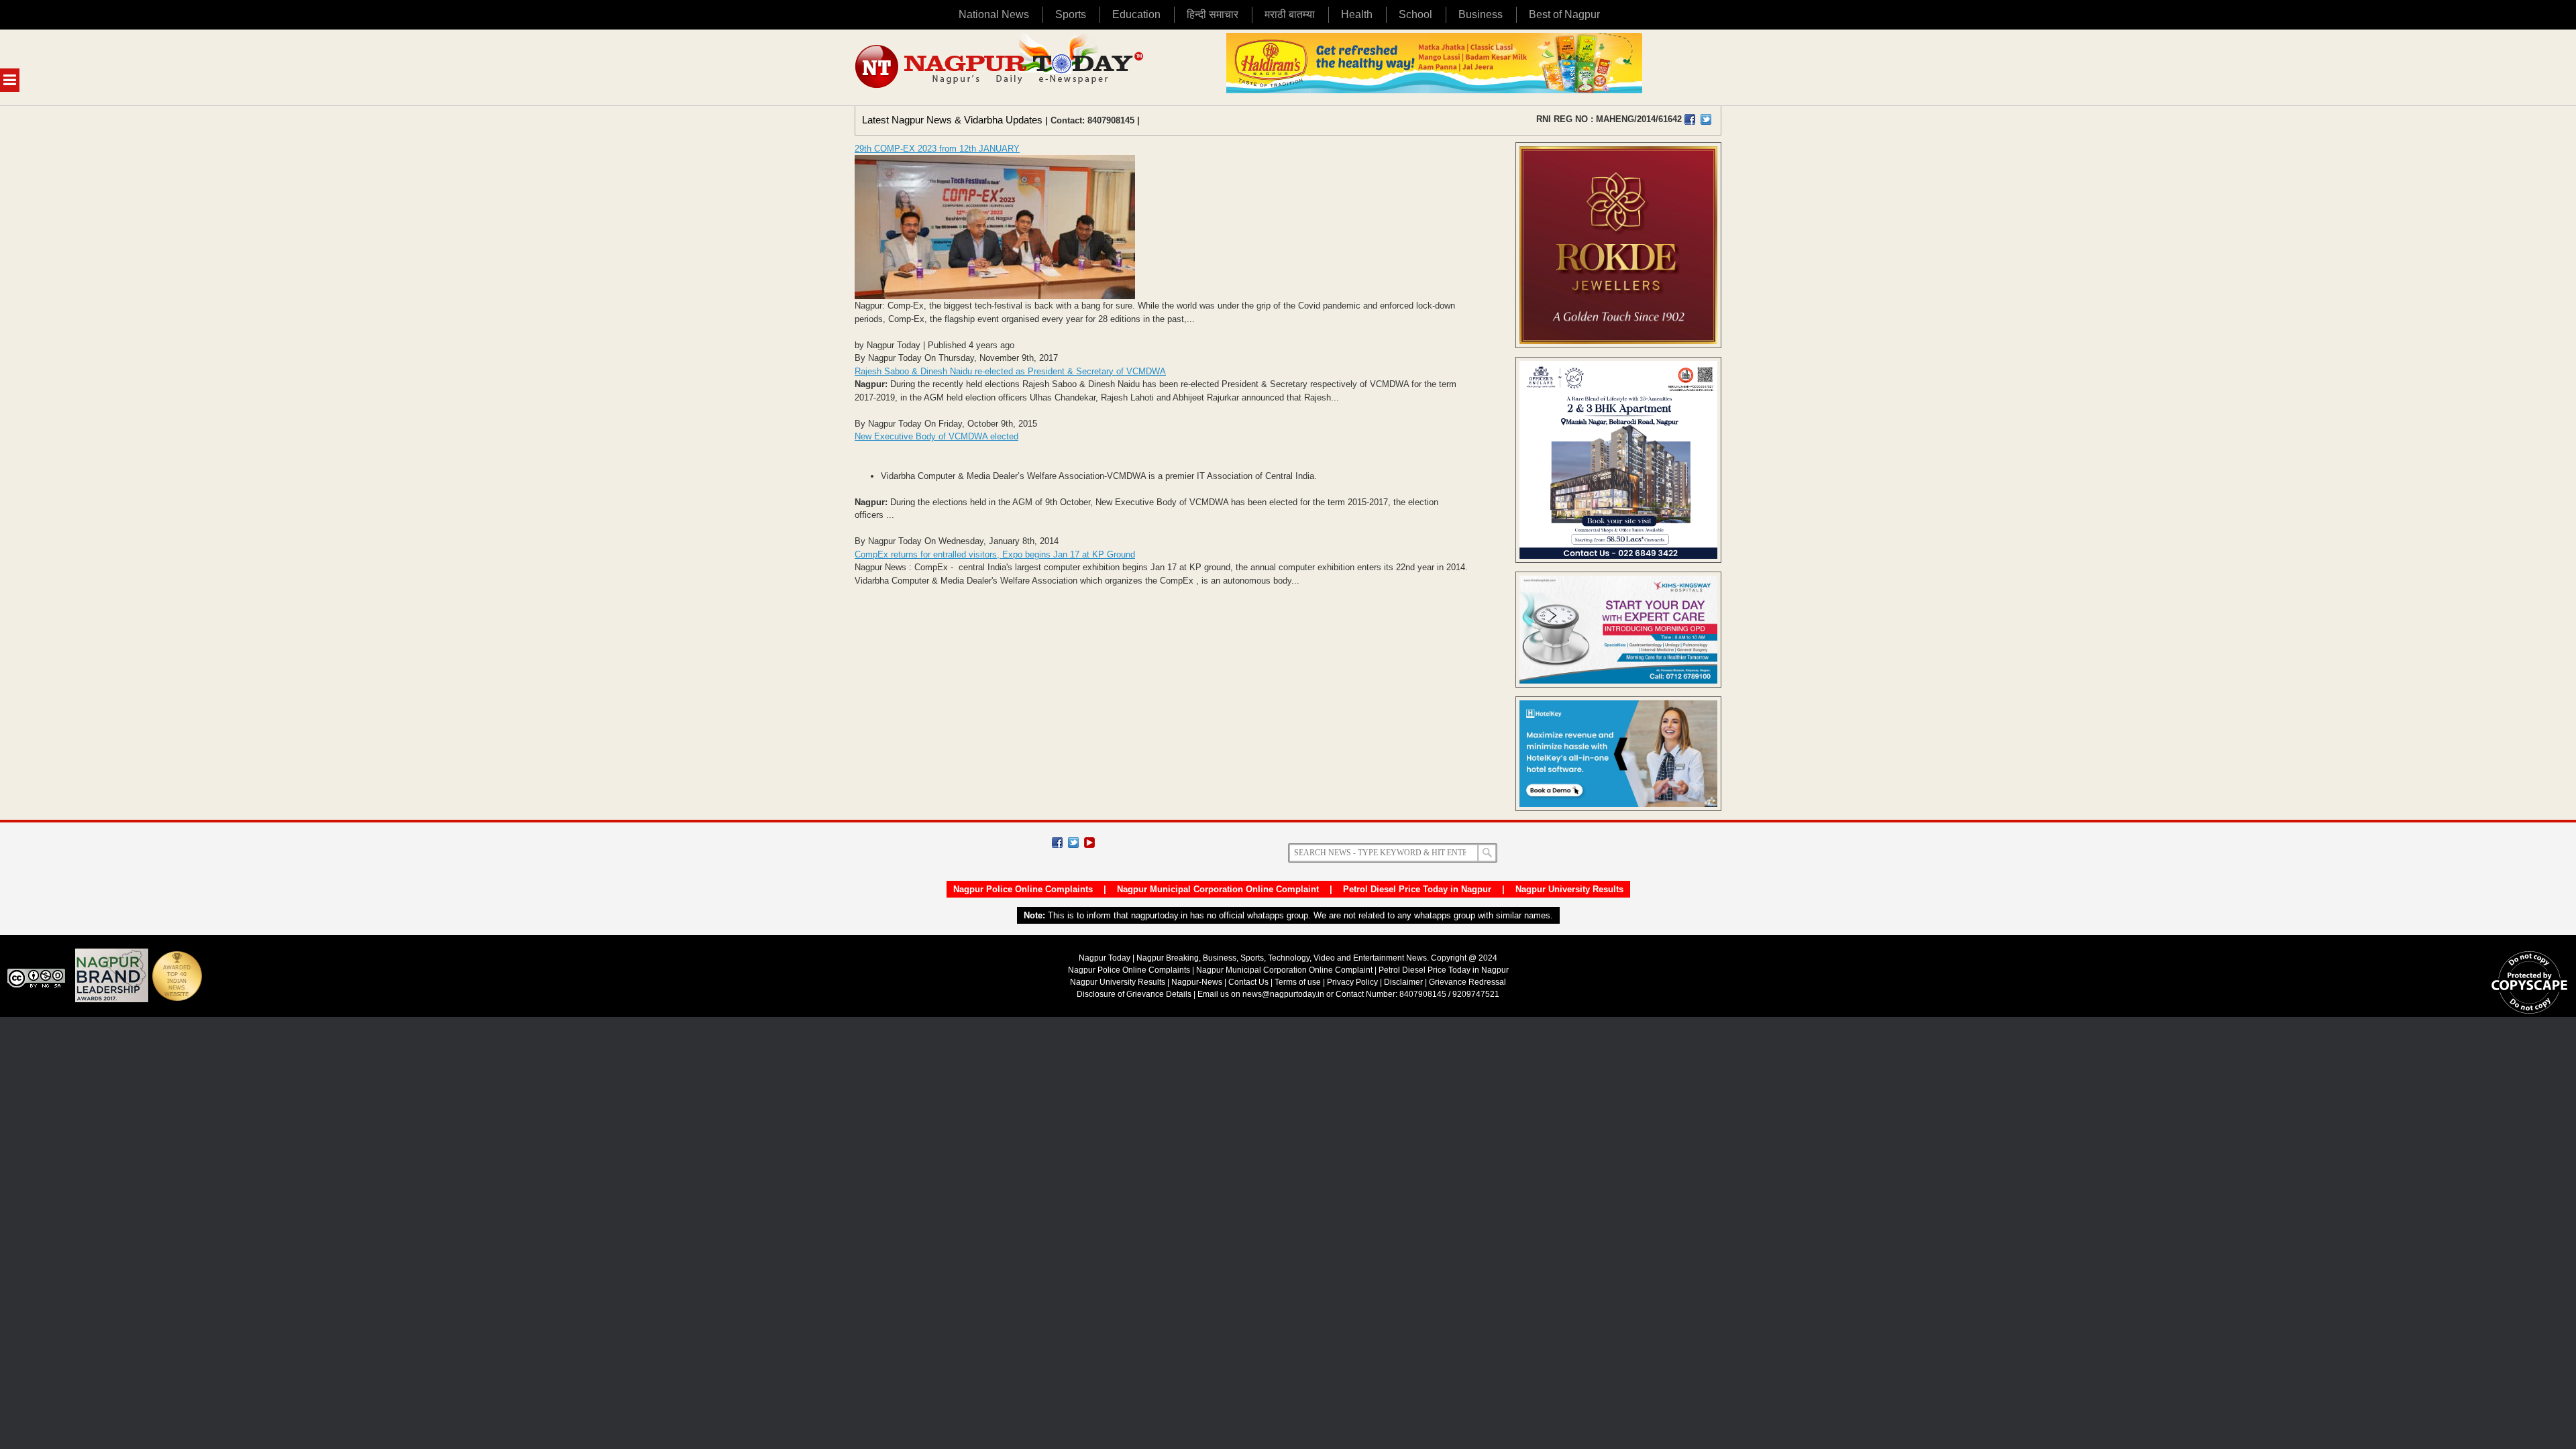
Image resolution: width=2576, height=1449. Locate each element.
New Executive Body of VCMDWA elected (936, 436)
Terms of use (1298, 982)
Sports (1071, 14)
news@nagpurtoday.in (1283, 994)
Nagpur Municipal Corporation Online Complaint (1218, 889)
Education (1136, 14)
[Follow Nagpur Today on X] (1073, 843)
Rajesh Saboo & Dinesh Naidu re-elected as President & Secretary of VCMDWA (1010, 371)
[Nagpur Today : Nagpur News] (1001, 67)
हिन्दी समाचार (1213, 14)
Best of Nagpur (1564, 14)
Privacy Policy (1352, 982)
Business (1481, 14)
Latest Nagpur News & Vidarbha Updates (952, 120)
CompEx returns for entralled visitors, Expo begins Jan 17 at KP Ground (995, 554)
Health (1357, 14)
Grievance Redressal (1467, 982)
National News (994, 14)
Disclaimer (1404, 982)
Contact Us (1248, 982)
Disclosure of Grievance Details (1134, 994)
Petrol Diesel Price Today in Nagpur (1417, 889)
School (1415, 14)
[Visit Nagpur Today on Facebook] (1690, 119)
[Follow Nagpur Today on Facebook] (1057, 843)
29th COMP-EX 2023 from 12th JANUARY (937, 149)
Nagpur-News (1197, 982)
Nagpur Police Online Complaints (1023, 889)
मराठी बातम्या (1290, 14)
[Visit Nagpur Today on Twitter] (1706, 119)
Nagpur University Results (1569, 889)
